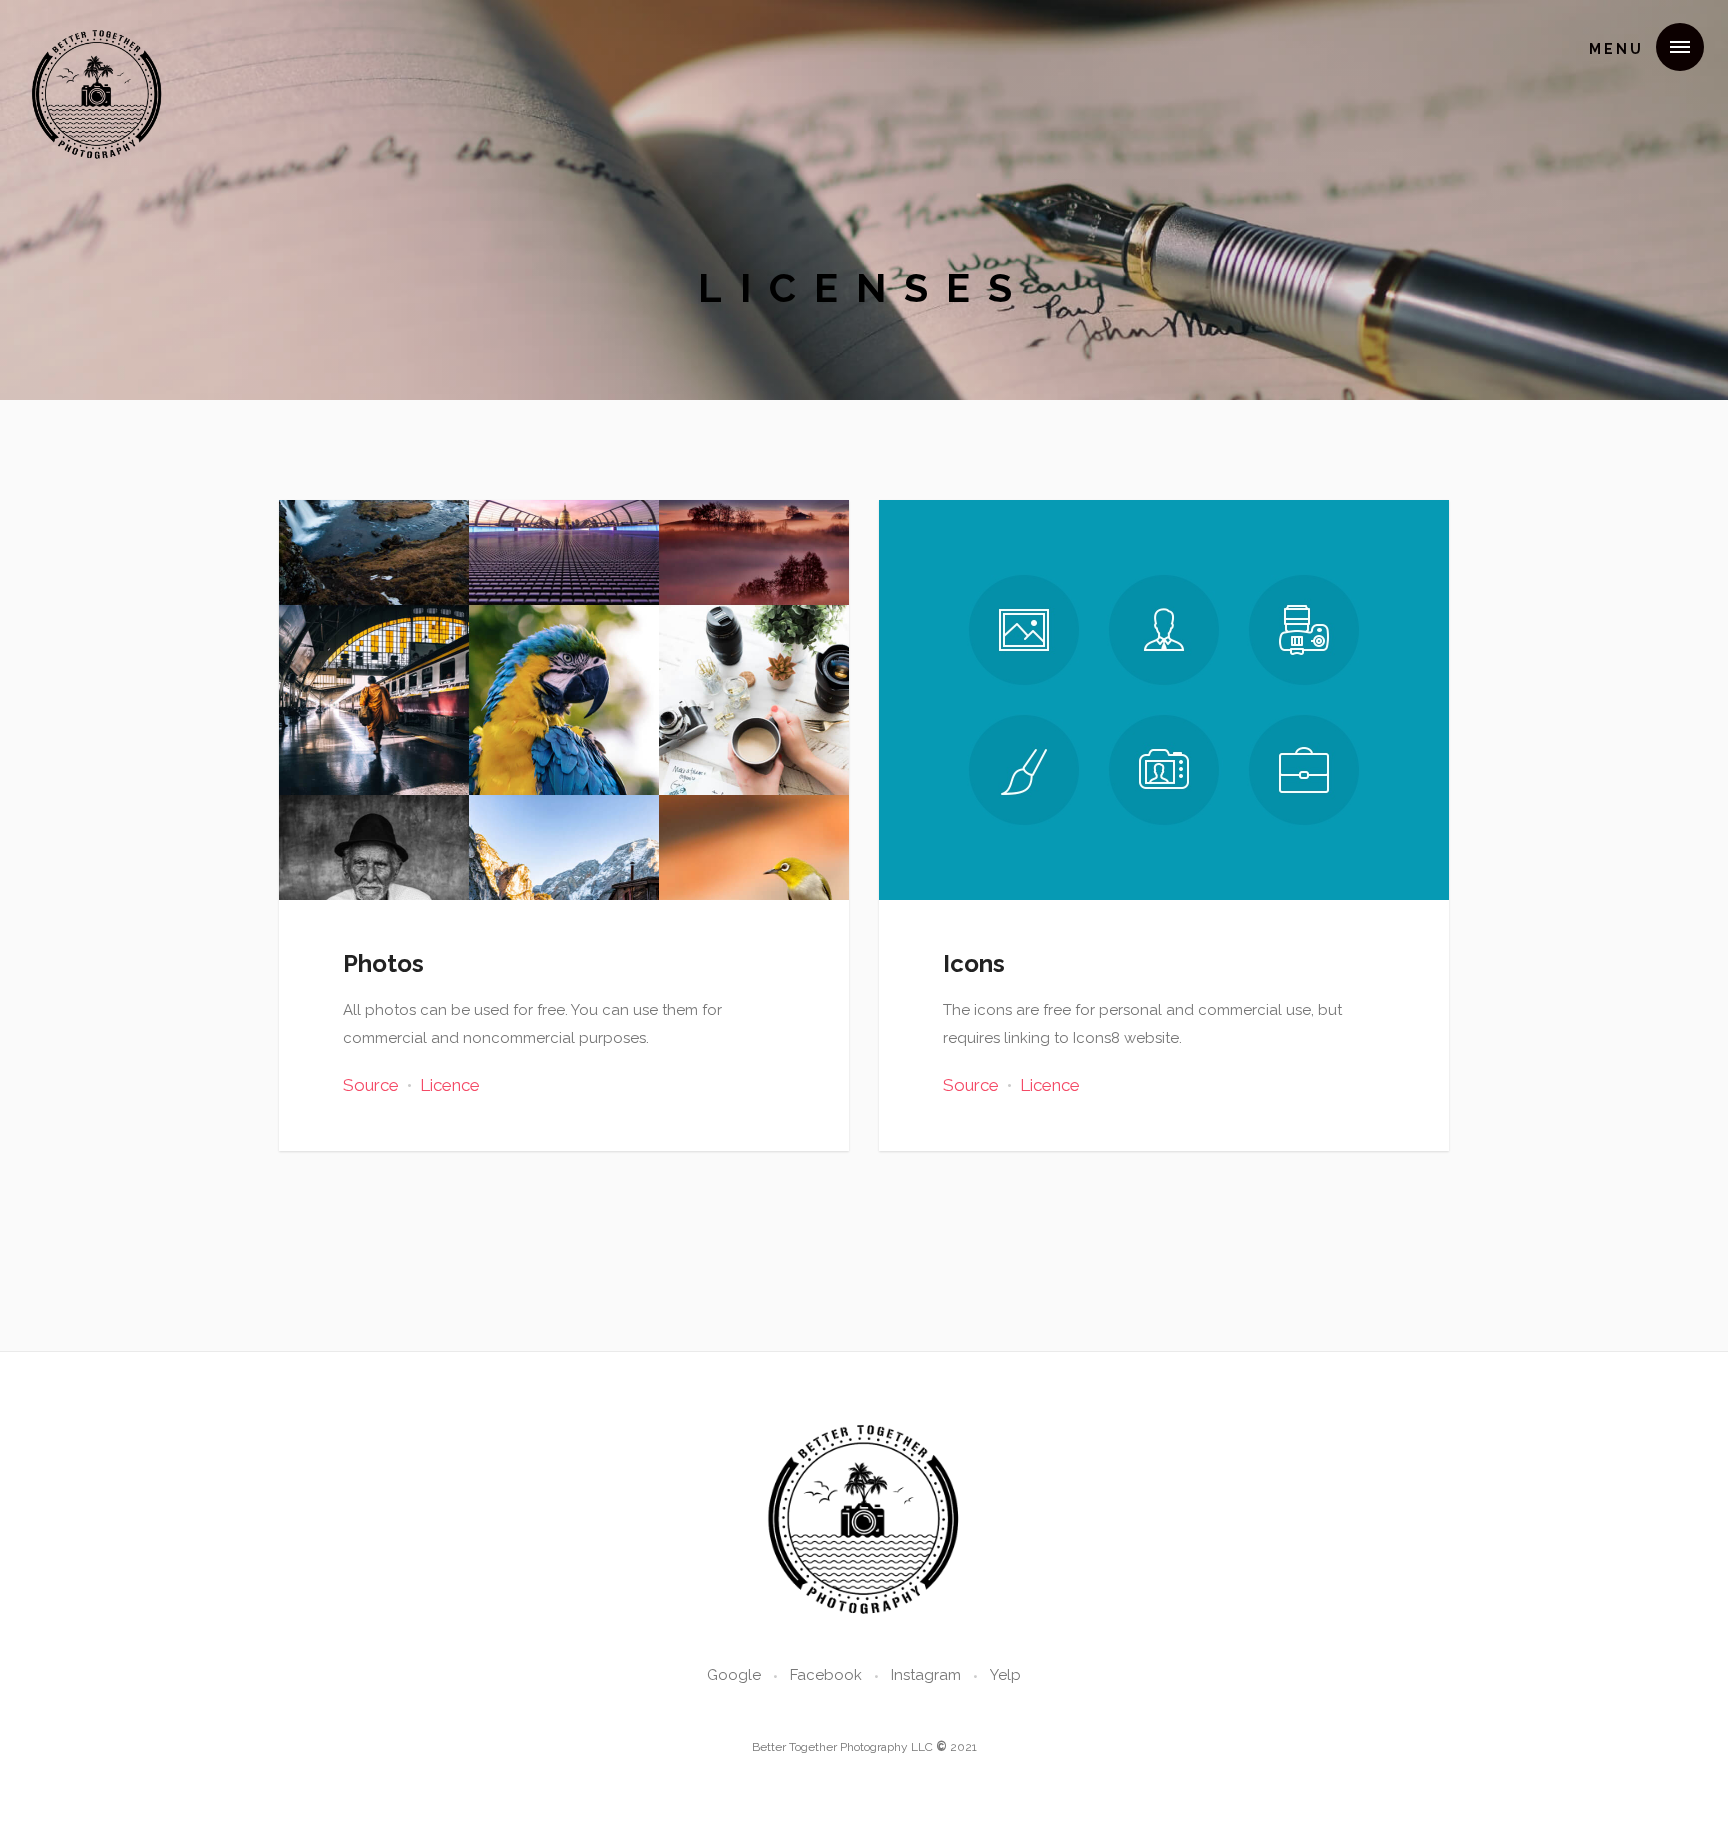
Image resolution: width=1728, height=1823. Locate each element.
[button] (1639, 47)
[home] (97, 44)
